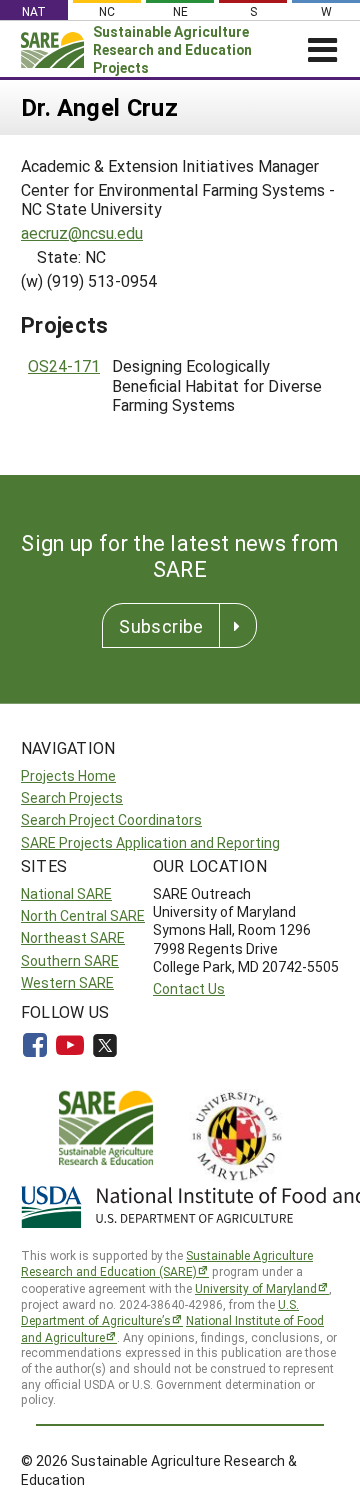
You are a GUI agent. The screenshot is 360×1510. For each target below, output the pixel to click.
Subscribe (161, 626)
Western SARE (67, 982)
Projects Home (68, 775)
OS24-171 (64, 365)
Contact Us (189, 988)
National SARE (66, 893)
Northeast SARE (73, 937)
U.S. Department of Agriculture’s (160, 1312)
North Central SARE (83, 915)
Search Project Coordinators (111, 819)
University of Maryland (256, 1288)
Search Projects (72, 797)
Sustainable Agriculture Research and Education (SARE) (167, 1263)
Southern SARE (70, 960)
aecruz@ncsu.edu (82, 232)
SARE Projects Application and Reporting (150, 842)
